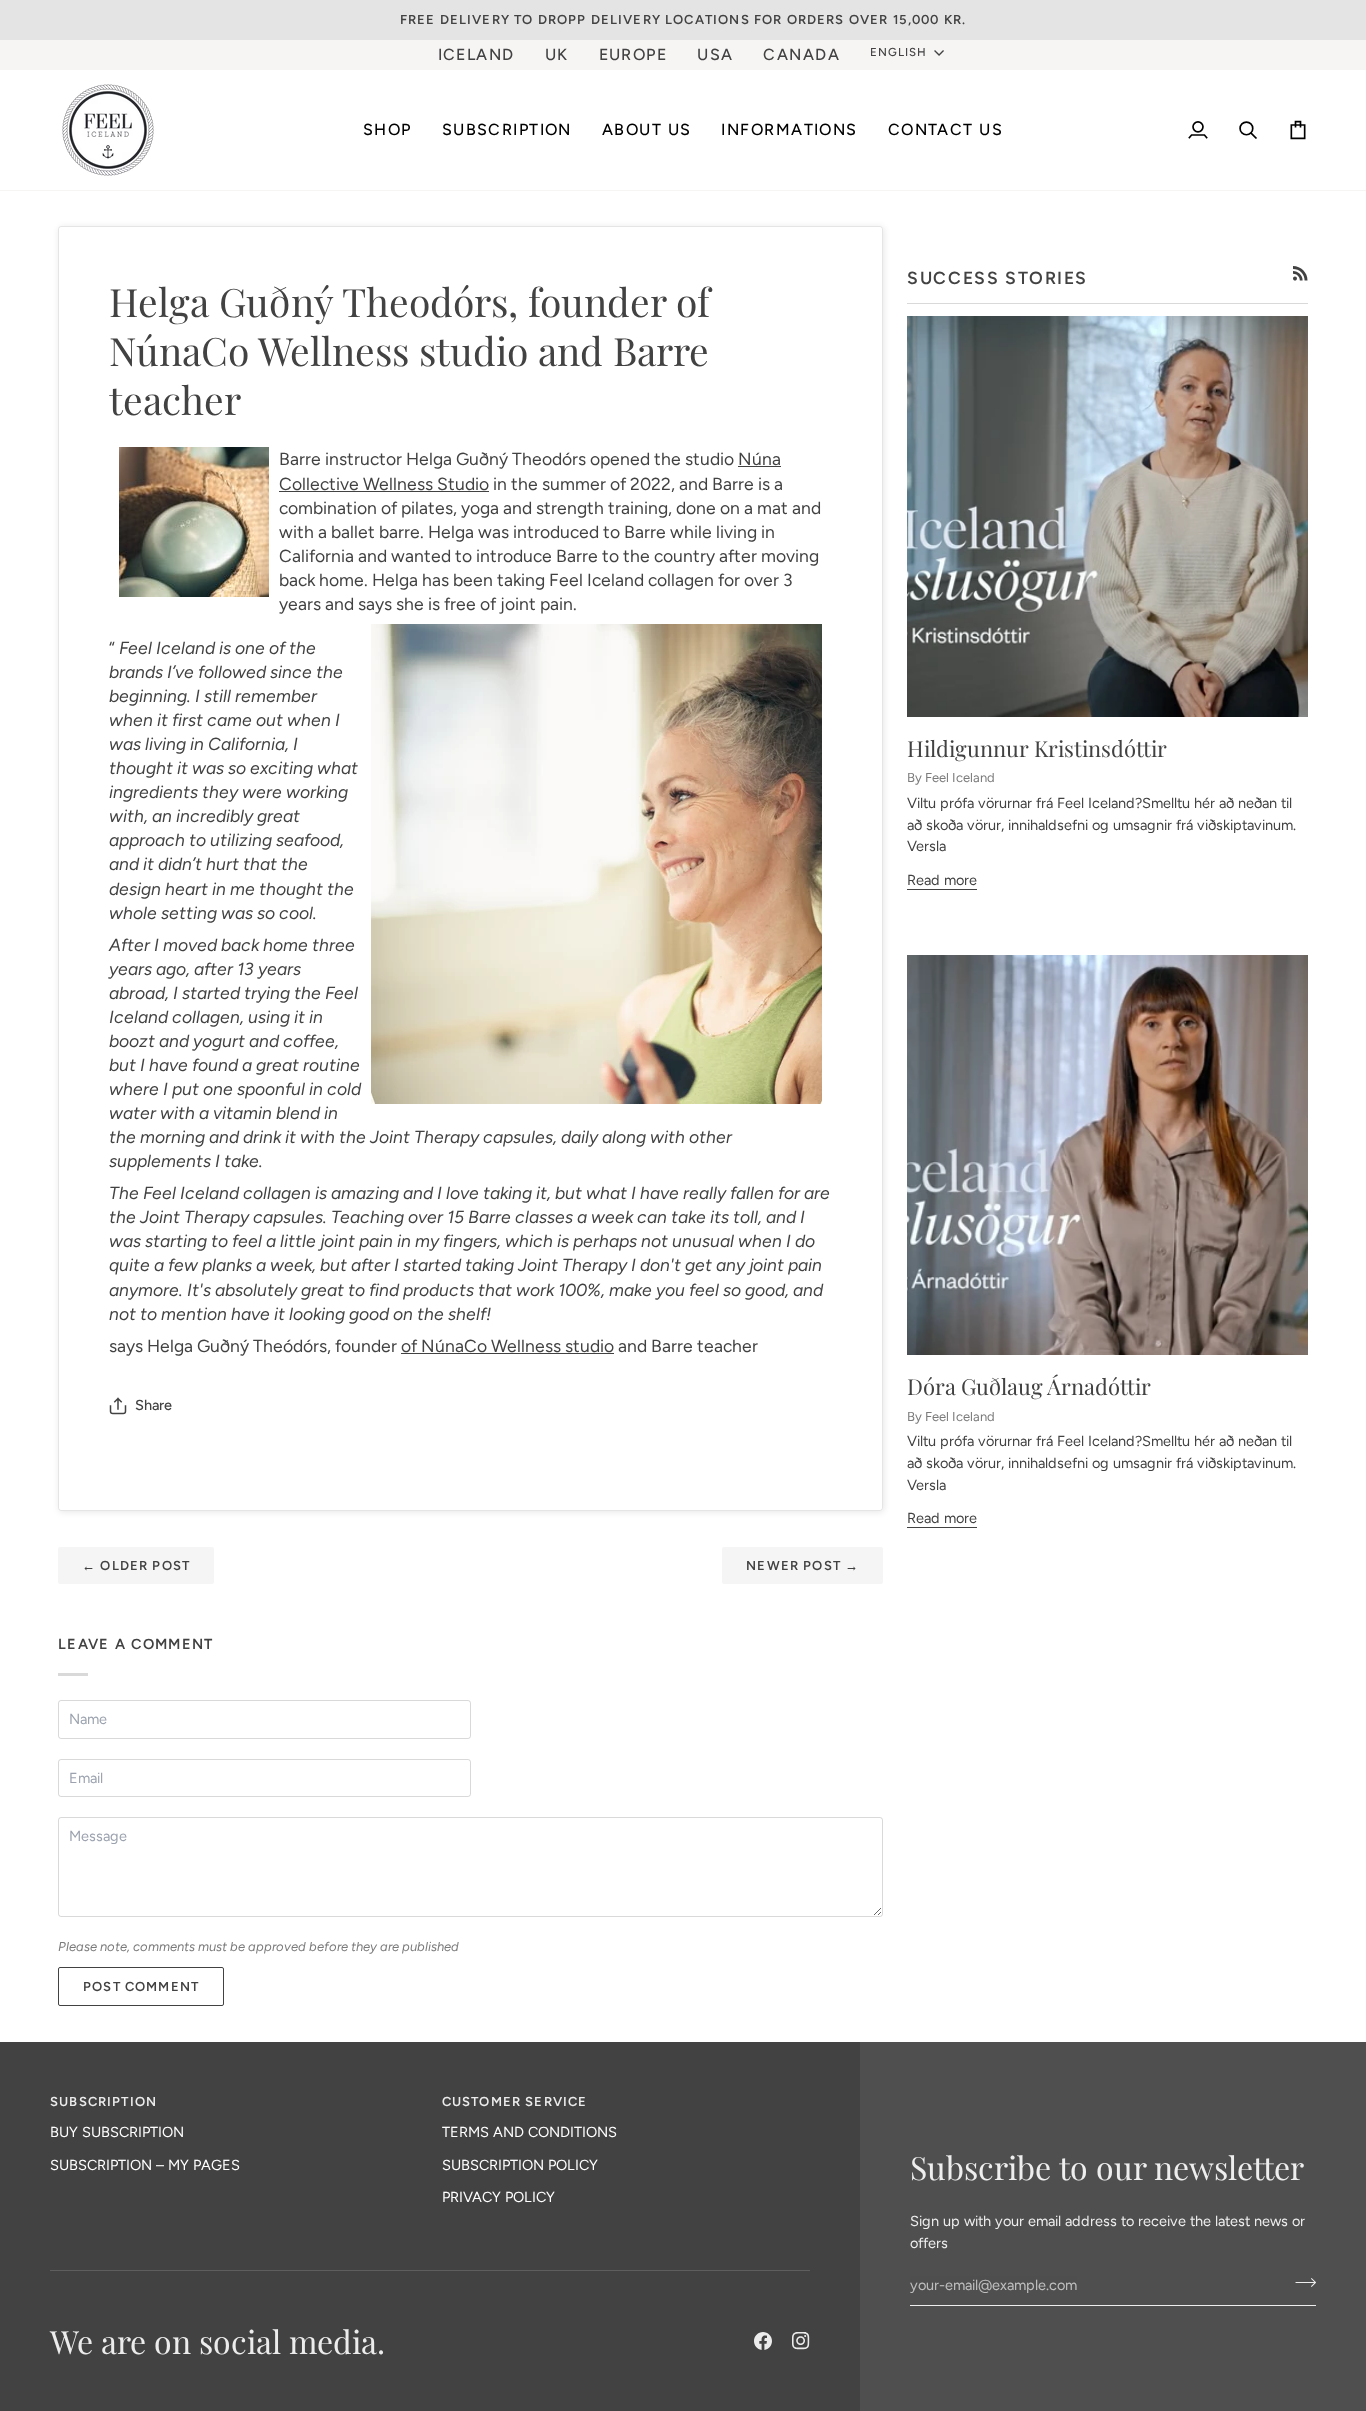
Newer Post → (802, 1565)
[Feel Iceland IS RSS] (1300, 273)
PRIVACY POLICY (498, 2197)
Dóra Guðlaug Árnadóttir (1029, 1386)
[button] (507, 130)
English (898, 52)
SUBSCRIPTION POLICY (520, 2165)
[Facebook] (763, 2341)
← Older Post (136, 1565)
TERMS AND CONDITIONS (529, 2132)
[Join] (1299, 2283)
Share (153, 1405)
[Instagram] (801, 2341)
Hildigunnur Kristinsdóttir (1037, 748)
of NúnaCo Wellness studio (507, 1345)
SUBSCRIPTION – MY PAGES (145, 2165)
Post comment (141, 1986)
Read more (942, 880)
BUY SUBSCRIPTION (117, 2132)
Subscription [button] (103, 2101)
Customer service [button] (515, 2101)
